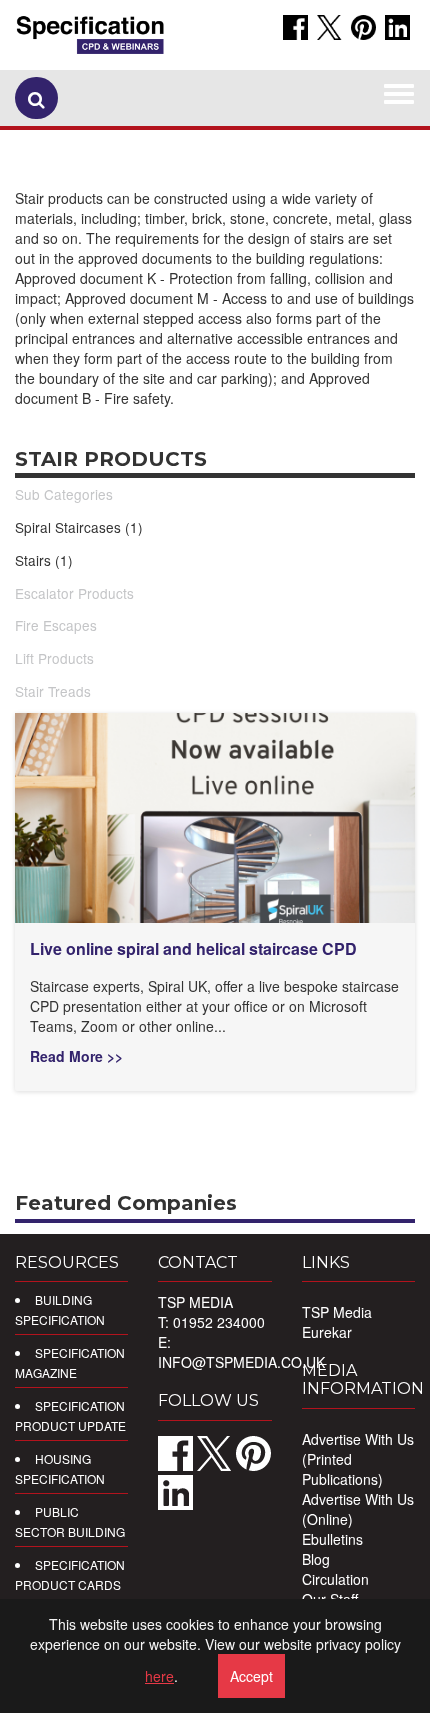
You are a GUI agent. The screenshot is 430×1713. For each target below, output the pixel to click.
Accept (251, 1676)
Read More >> (76, 1056)
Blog (316, 1559)
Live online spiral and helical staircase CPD (193, 948)
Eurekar (327, 1332)
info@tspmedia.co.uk (241, 1362)
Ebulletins (332, 1539)
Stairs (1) (44, 560)
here (159, 1676)
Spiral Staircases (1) (79, 527)
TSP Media (337, 1312)
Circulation (335, 1579)
